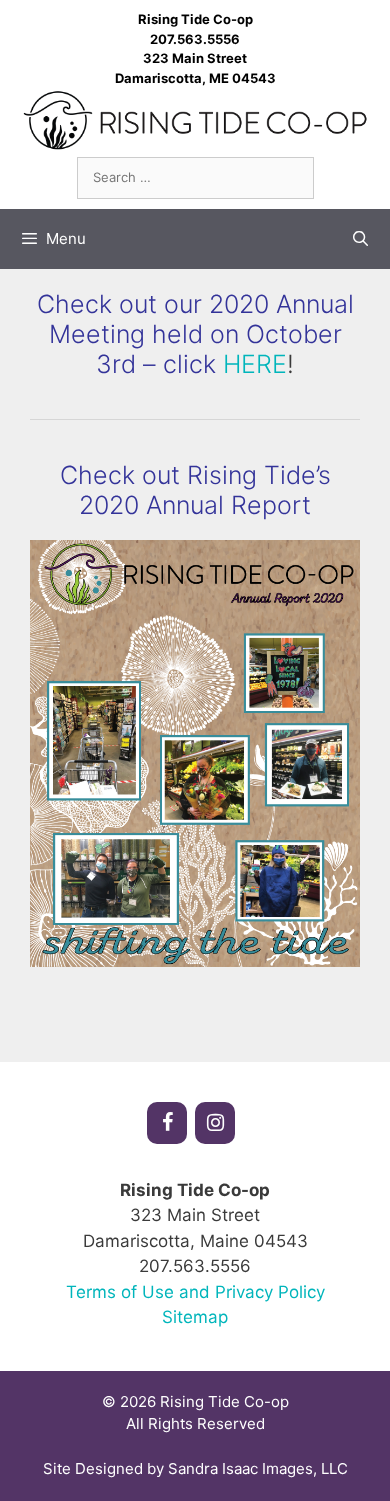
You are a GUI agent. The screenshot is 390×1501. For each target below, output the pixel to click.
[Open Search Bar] (360, 239)
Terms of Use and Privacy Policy (195, 1292)
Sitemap (195, 1317)
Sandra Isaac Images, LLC (258, 1468)
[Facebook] (167, 1123)
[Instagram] (215, 1123)
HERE (255, 364)
